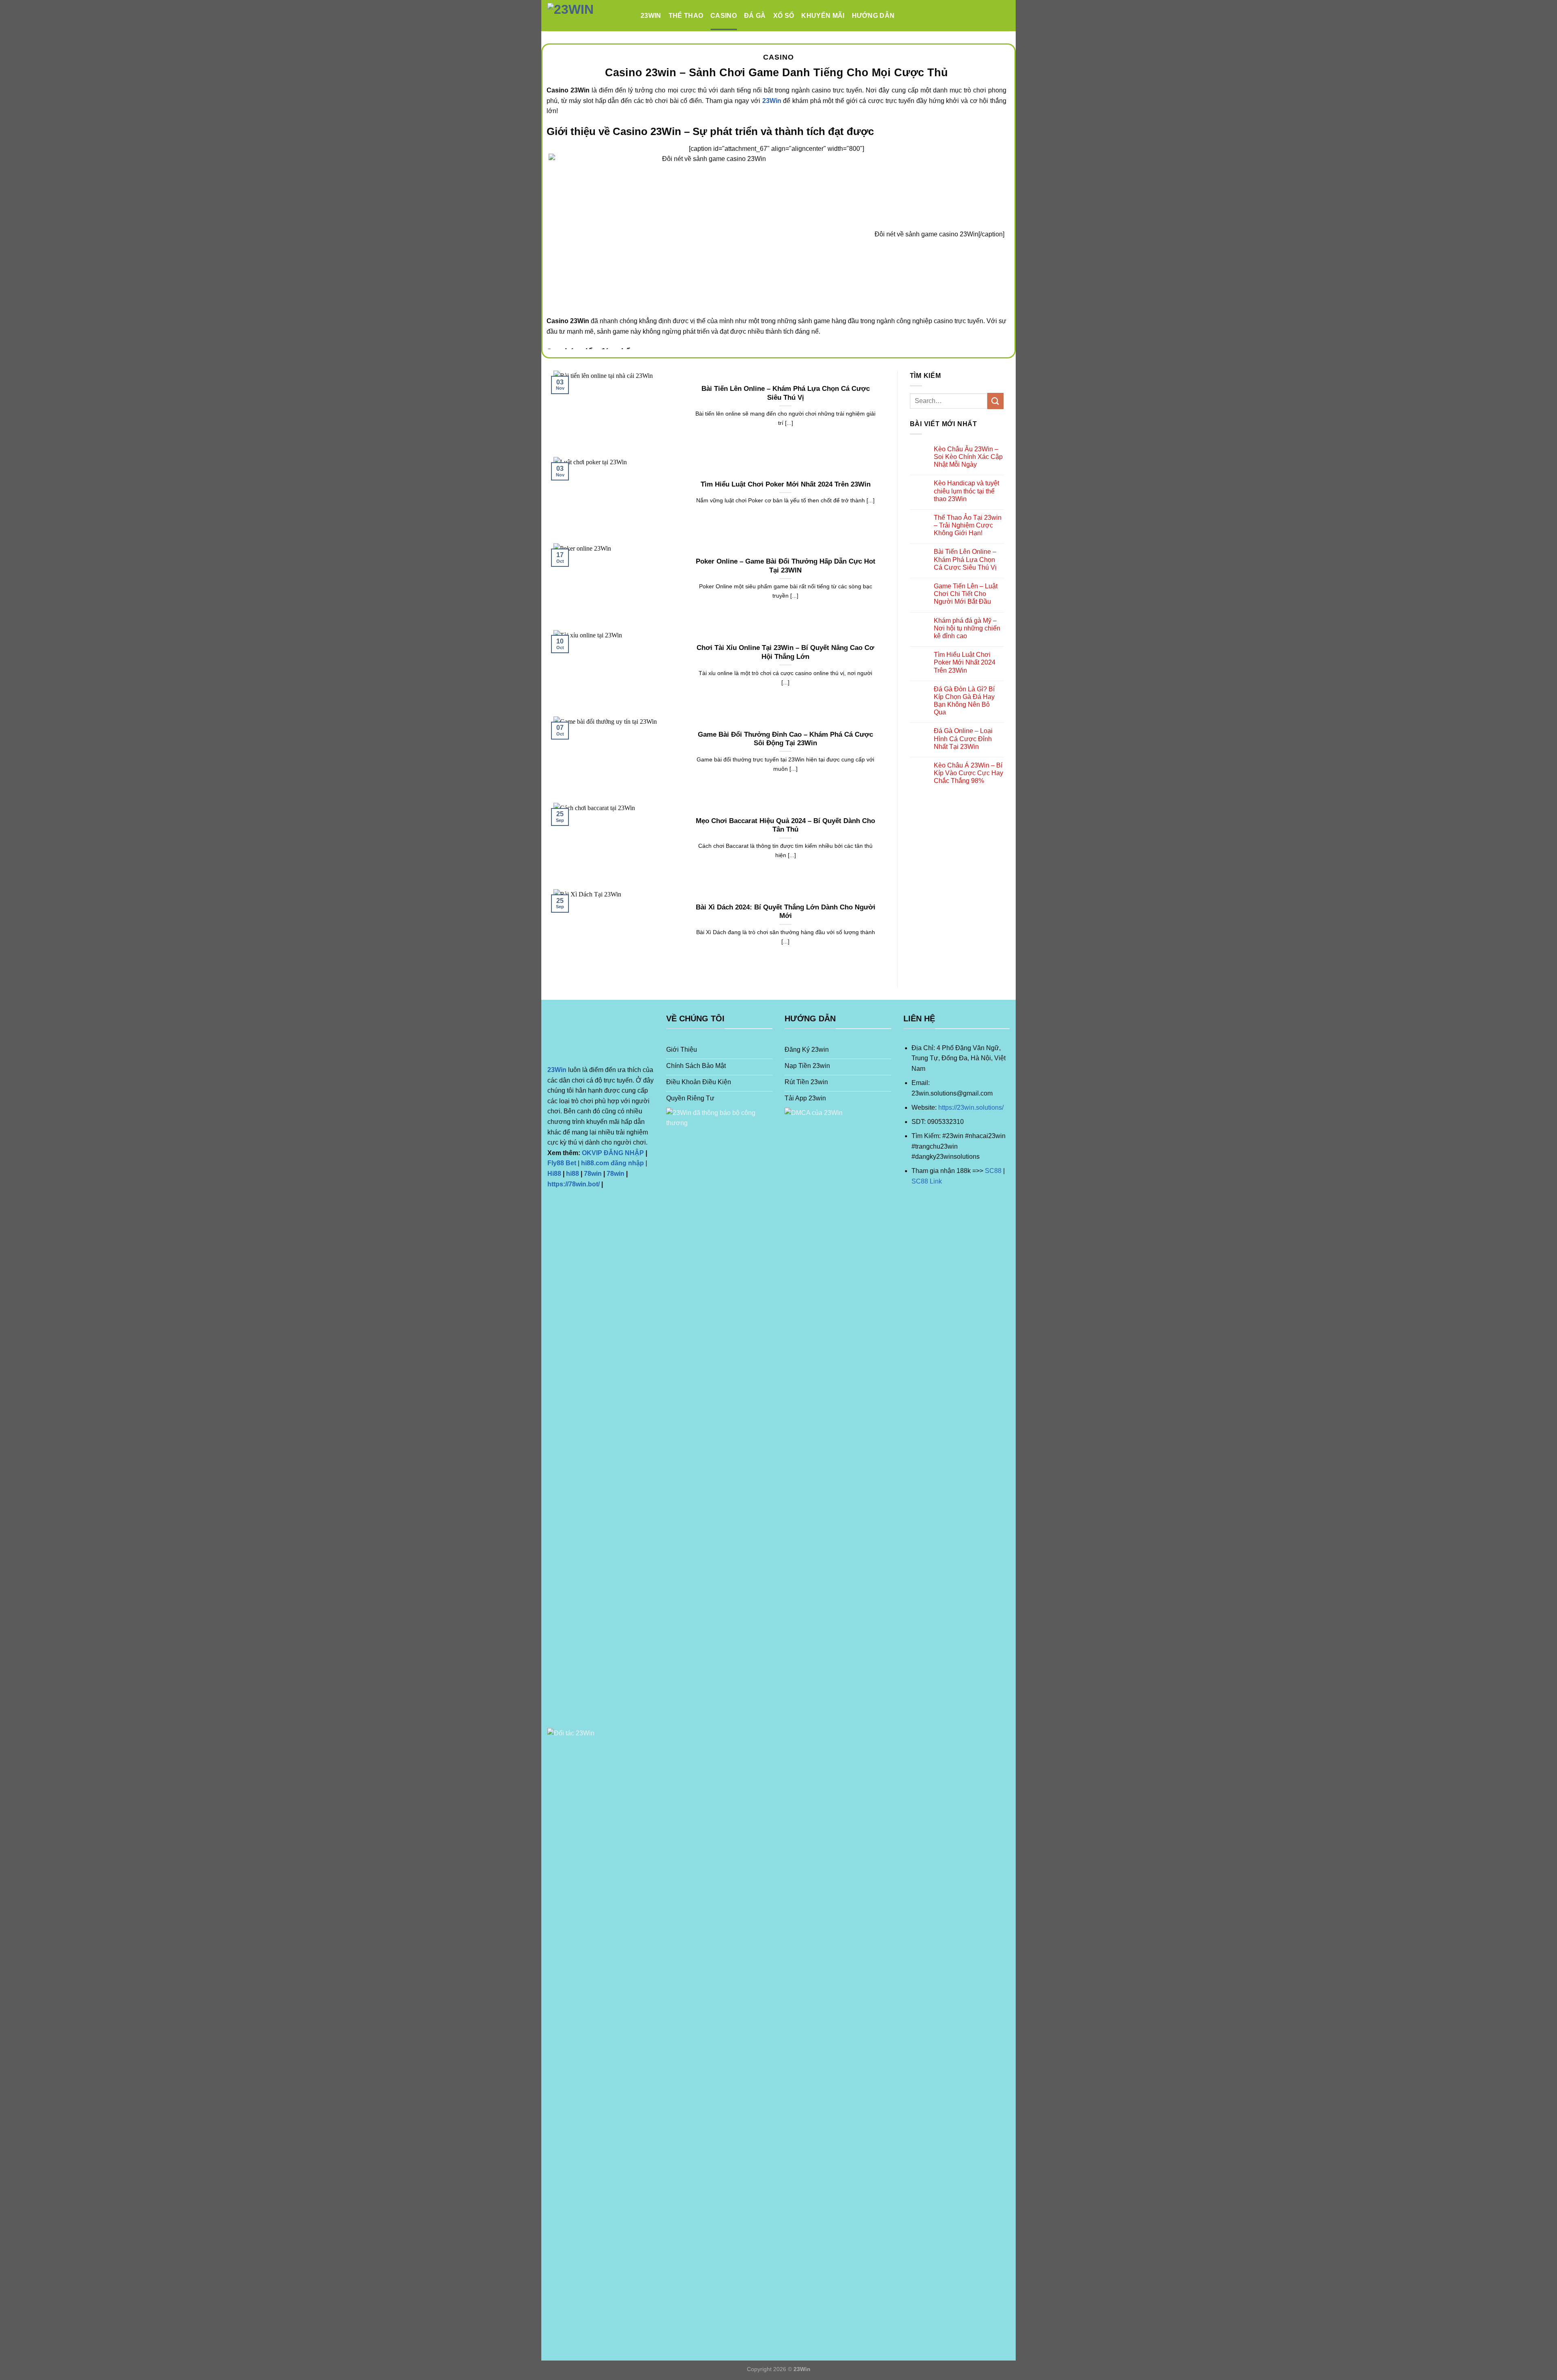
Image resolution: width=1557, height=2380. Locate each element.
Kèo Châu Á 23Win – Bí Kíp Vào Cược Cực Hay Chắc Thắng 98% (968, 773)
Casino (724, 16)
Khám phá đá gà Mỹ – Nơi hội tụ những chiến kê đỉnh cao (967, 628)
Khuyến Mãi (823, 16)
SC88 (993, 1171)
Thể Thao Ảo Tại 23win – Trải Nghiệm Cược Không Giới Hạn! (968, 525)
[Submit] (995, 401)
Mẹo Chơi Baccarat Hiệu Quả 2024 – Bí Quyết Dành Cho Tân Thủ (785, 825)
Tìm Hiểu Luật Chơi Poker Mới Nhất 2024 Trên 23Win (786, 484)
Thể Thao (686, 16)
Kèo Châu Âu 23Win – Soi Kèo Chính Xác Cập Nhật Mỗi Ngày (968, 457)
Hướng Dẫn (873, 16)
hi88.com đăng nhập (612, 1163)
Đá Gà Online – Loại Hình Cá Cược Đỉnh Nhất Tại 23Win (963, 739)
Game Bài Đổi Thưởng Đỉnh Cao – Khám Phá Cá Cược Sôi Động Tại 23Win (785, 739)
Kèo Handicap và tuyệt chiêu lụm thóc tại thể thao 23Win (966, 491)
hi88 (573, 1174)
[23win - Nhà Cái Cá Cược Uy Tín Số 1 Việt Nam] (588, 16)
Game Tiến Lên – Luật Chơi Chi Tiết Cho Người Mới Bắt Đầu (966, 594)
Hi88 (554, 1174)
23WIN (651, 16)
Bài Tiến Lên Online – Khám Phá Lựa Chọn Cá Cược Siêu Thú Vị (786, 393)
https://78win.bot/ (574, 1184)
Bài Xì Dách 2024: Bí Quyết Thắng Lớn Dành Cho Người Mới (786, 912)
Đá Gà (755, 16)
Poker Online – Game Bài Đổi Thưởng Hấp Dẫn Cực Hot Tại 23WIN (786, 566)
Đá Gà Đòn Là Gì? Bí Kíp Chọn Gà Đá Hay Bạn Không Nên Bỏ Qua (964, 701)
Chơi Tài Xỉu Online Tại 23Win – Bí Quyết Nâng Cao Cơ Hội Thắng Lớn (785, 652)
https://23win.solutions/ (971, 1107)
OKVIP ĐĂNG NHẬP (613, 1153)
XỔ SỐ (784, 16)
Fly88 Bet (562, 1163)
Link (935, 1181)
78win (593, 1174)
